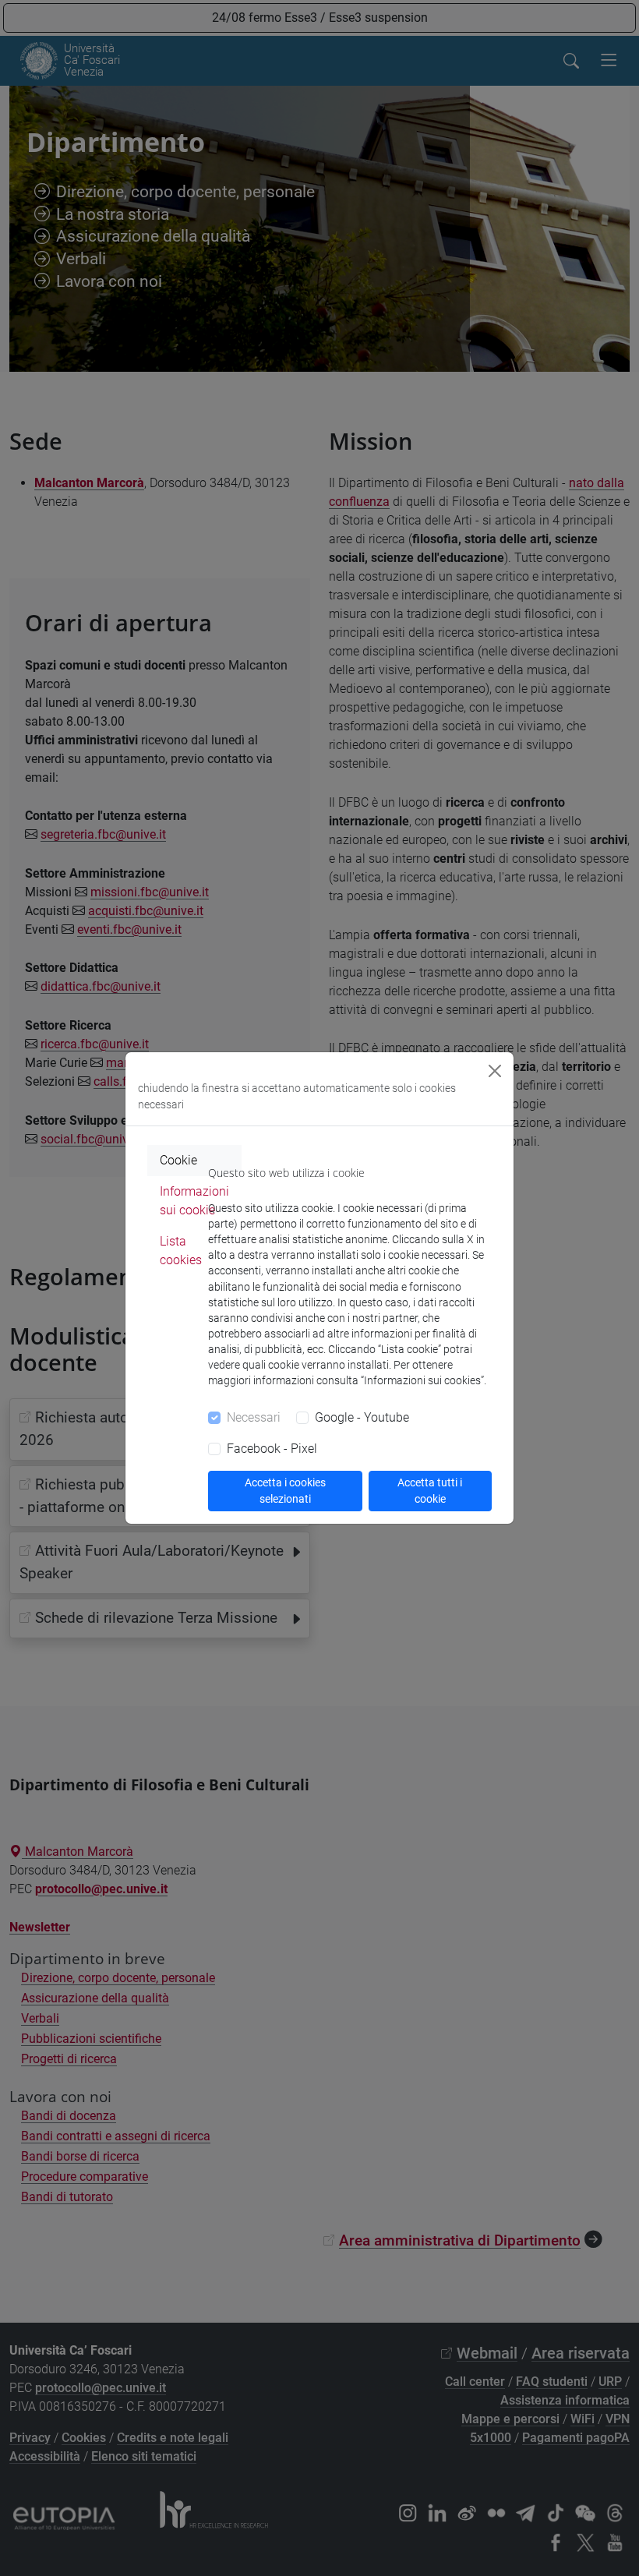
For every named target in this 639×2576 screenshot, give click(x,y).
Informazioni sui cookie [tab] (194, 1201)
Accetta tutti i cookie (430, 1491)
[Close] (495, 1071)
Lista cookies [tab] (181, 1251)
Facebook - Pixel (272, 1449)
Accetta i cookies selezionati (285, 1491)
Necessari (254, 1417)
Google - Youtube (362, 1417)
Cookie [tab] (178, 1160)
